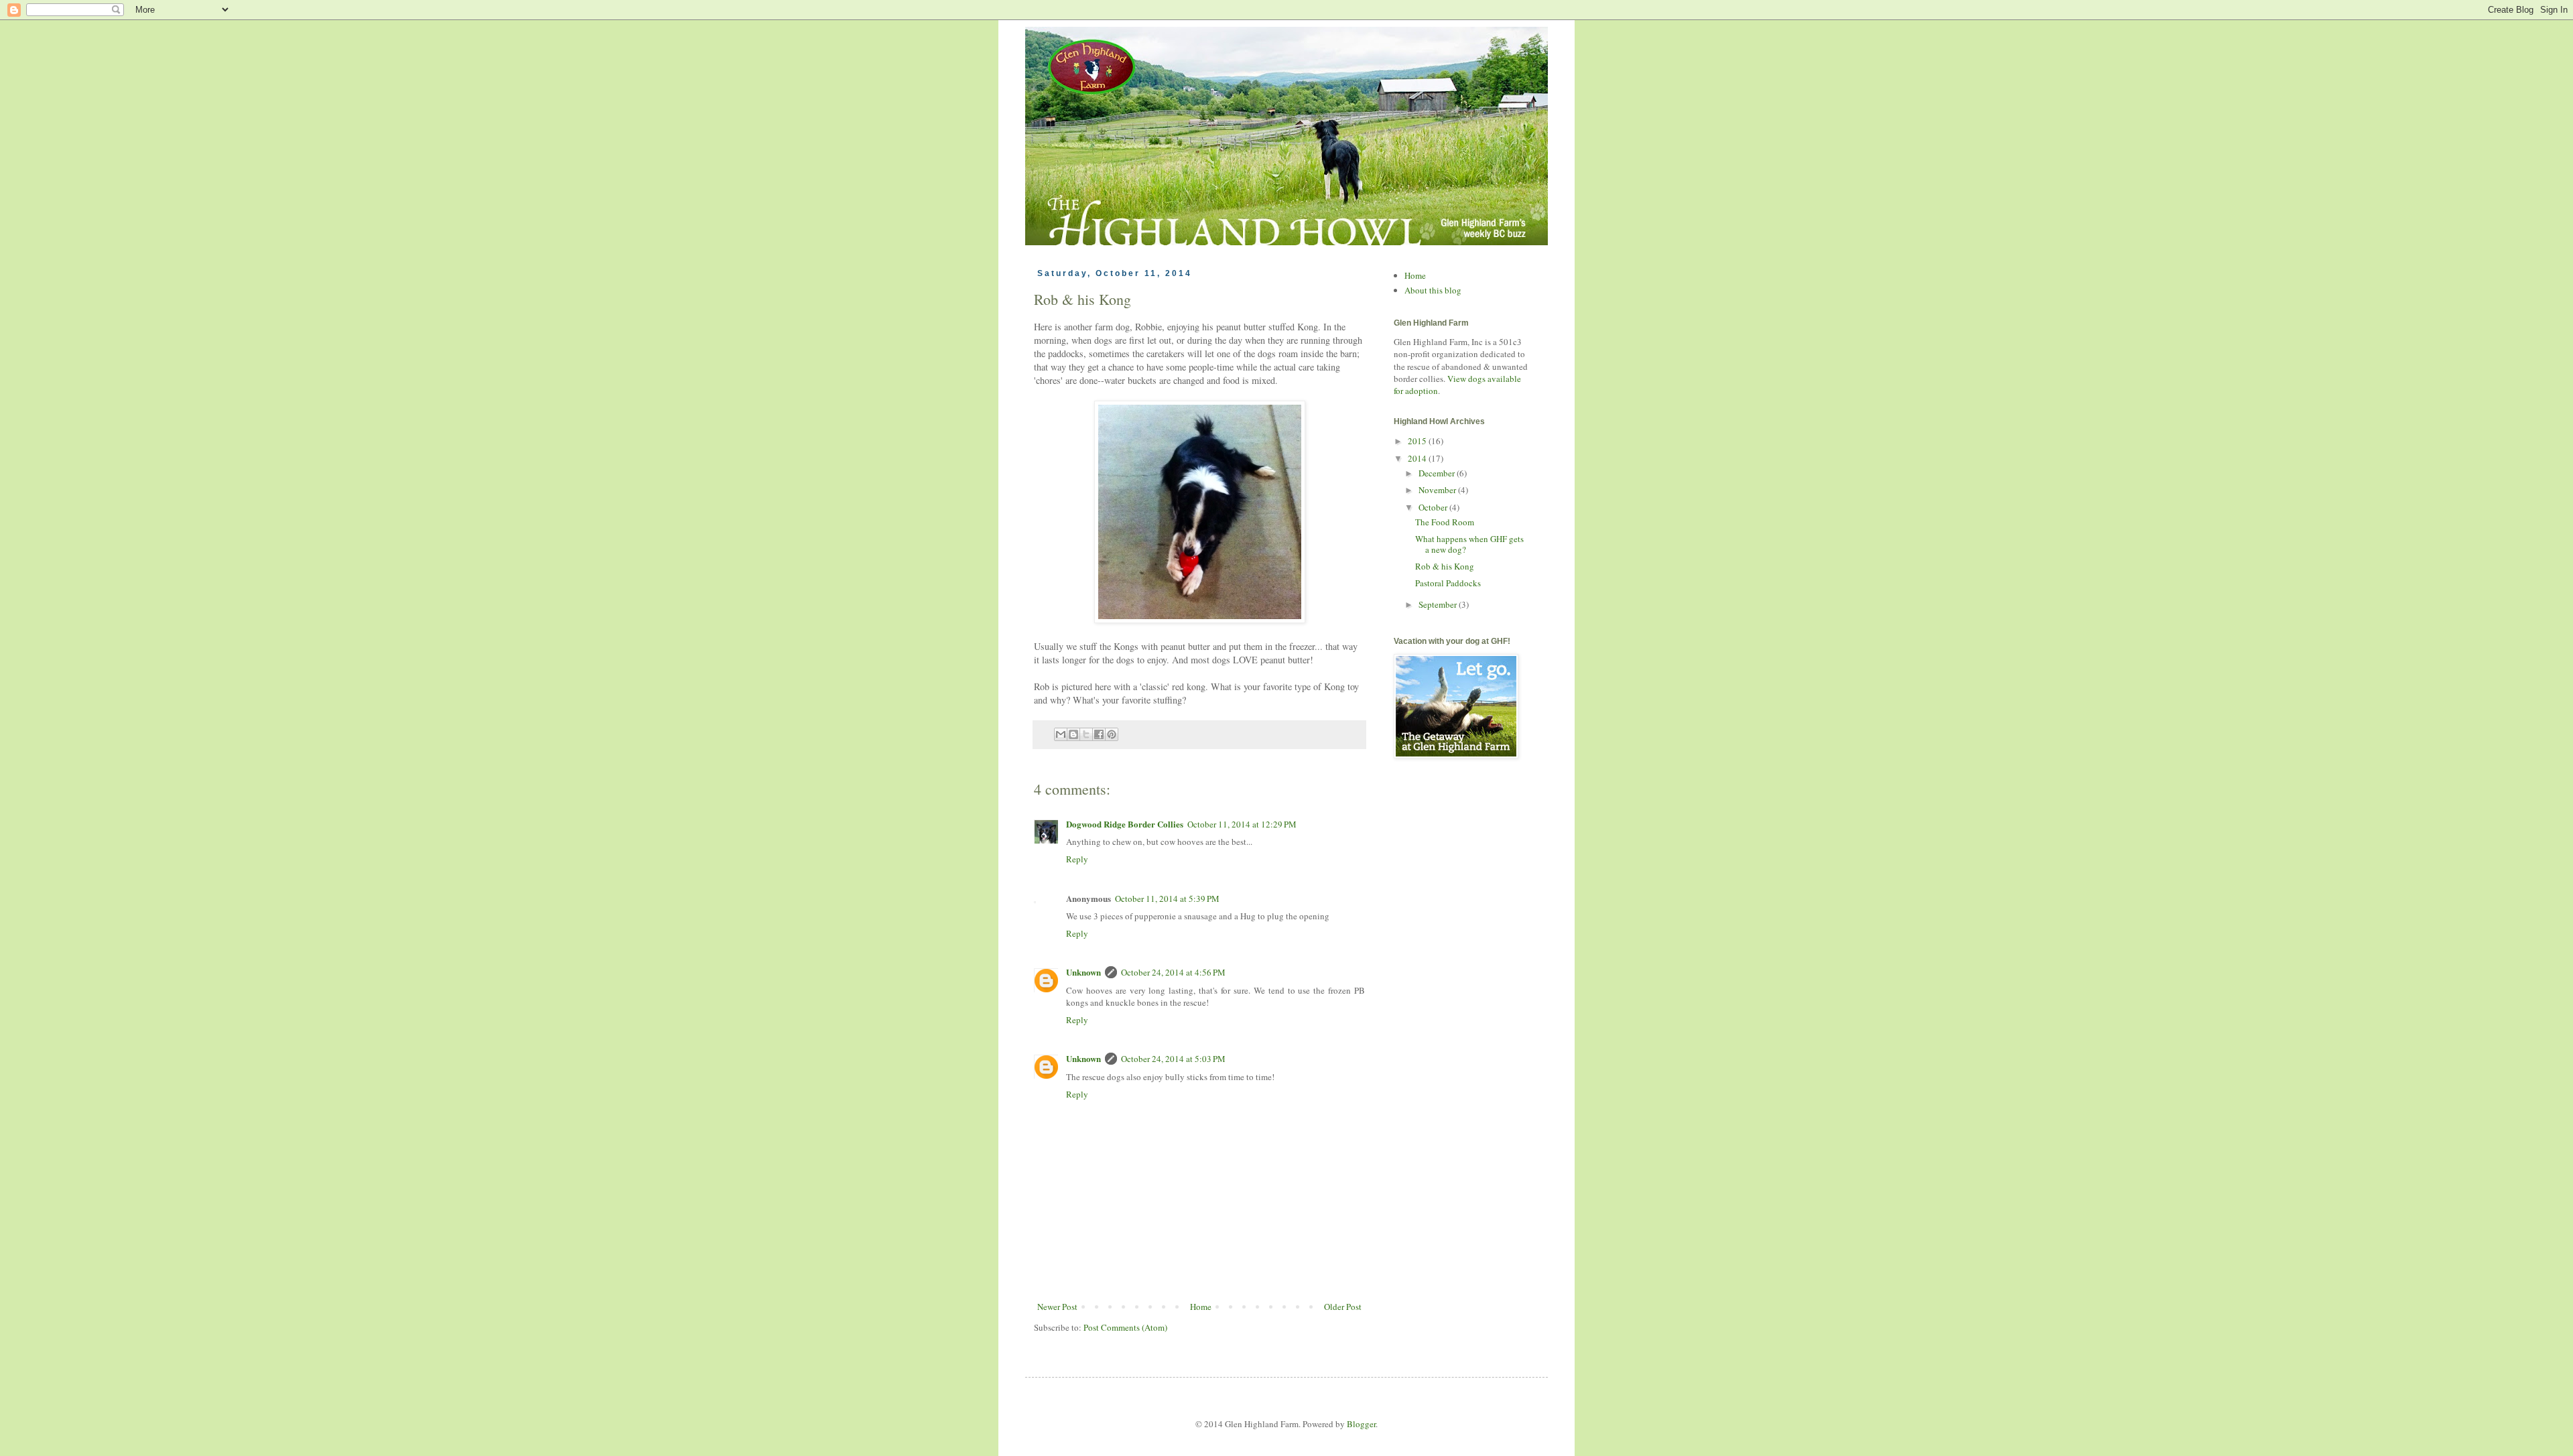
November (1438, 490)
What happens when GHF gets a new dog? (1469, 544)
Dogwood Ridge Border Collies (1125, 824)
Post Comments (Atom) (1125, 1327)
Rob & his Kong (1445, 566)
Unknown (1083, 972)
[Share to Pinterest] (1112, 734)
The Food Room (1445, 522)
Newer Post (1057, 1307)
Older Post (1343, 1307)
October (1434, 507)
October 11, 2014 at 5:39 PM (1167, 899)
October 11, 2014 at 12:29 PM (1242, 824)
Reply (1077, 859)
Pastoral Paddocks (1448, 583)
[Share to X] (1086, 734)
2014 (1418, 458)
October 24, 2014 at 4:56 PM (1173, 972)
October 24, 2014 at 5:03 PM (1173, 1059)
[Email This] (1061, 734)
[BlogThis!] (1073, 734)
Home (1201, 1307)
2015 (1418, 441)
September (1439, 604)
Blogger (1361, 1424)
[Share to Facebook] (1099, 734)
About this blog (1433, 290)
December (1438, 473)
